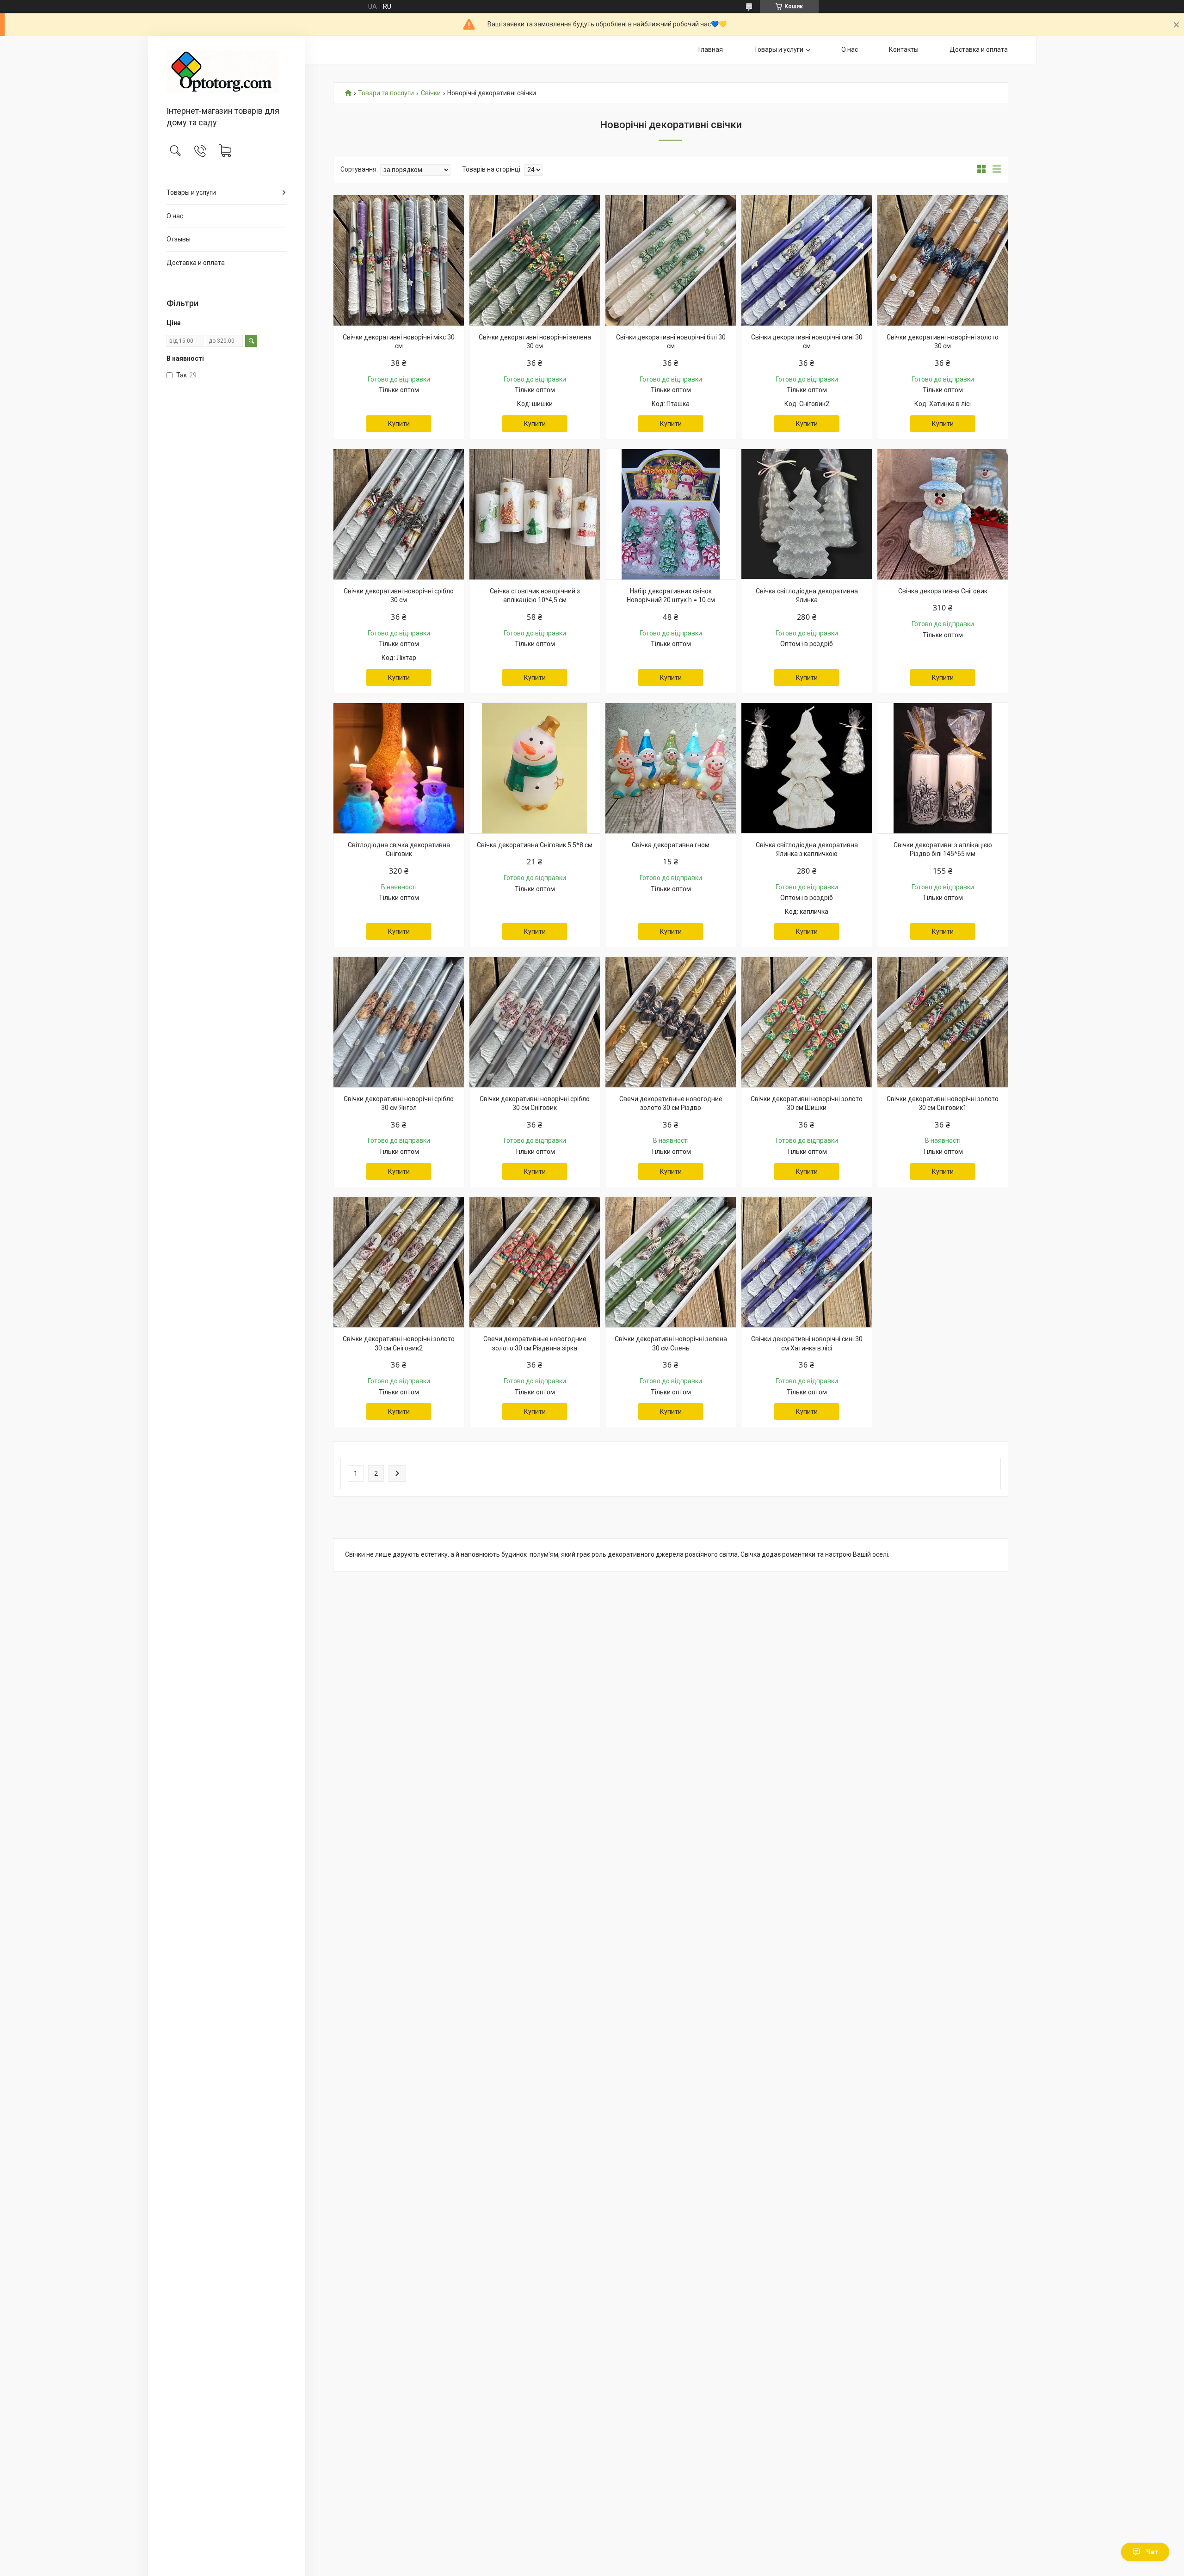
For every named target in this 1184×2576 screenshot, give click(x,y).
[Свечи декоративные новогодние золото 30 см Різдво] (671, 1022)
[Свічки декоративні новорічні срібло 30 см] (399, 514)
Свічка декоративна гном (671, 845)
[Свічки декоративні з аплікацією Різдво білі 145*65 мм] (943, 768)
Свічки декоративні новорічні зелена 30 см (535, 342)
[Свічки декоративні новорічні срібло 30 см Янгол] (399, 1022)
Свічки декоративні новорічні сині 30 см (807, 342)
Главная (711, 49)
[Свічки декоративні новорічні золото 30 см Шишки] (807, 1022)
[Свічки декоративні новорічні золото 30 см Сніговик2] (399, 1262)
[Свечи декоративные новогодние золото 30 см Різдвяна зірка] (535, 1262)
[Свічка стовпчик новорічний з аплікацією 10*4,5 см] (535, 514)
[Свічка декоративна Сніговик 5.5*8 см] (535, 768)
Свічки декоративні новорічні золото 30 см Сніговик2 (399, 1343)
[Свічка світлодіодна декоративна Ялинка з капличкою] (807, 768)
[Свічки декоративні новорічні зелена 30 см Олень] (671, 1262)
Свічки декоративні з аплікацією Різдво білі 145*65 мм (943, 850)
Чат (1152, 2552)
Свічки (431, 93)
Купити (399, 424)
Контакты (904, 49)
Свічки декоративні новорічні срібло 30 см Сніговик (535, 1103)
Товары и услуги (191, 192)
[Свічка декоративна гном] (671, 768)
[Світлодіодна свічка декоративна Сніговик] (399, 768)
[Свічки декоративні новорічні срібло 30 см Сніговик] (535, 1022)
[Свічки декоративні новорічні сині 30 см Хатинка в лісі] (807, 1262)
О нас (175, 216)
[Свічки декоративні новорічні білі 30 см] (671, 260)
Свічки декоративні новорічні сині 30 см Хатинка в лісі (807, 1343)
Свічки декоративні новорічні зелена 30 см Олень (671, 1343)
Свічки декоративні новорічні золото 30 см (943, 342)
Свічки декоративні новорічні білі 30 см (671, 342)
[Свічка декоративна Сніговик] (943, 514)
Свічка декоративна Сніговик (943, 591)
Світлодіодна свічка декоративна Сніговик (399, 850)
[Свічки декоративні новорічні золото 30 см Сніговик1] (943, 1022)
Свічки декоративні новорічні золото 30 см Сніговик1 (943, 1103)
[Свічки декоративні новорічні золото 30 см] (943, 260)
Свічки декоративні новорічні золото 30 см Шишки (807, 1103)
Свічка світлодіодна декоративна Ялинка (807, 596)
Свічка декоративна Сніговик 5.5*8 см (535, 845)
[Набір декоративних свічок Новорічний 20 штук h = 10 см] (671, 514)
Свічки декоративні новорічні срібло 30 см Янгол (399, 1103)
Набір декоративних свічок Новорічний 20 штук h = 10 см (671, 596)
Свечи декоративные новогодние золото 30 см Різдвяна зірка (535, 1343)
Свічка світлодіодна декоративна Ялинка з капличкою (807, 850)
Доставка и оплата (196, 263)
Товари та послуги (386, 93)
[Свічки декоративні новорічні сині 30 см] (807, 260)
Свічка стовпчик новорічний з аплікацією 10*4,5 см (535, 596)
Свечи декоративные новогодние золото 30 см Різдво (671, 1103)
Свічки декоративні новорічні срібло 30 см (399, 596)
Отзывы (179, 239)
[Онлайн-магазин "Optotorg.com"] (226, 72)
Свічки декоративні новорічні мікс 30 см (399, 342)
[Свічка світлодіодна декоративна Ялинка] (807, 514)
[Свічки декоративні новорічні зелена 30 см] (535, 260)
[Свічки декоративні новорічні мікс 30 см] (399, 260)
